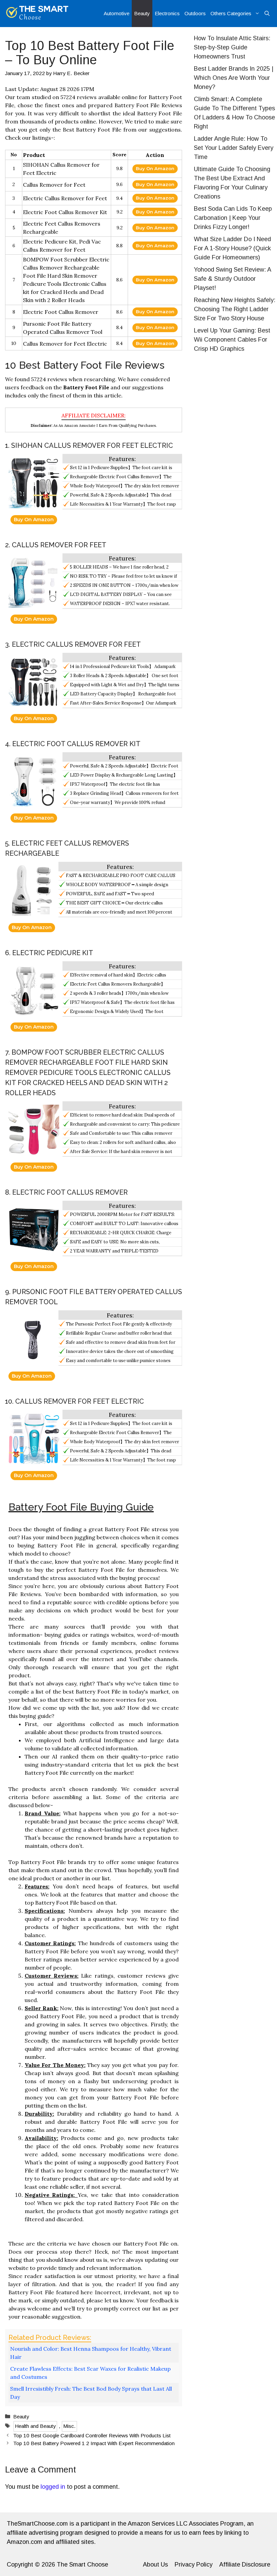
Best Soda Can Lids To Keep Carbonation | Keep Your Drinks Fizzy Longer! (233, 218)
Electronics (167, 13)
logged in (53, 2487)
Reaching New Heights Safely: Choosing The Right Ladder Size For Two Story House (235, 309)
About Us (155, 2564)
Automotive (117, 13)
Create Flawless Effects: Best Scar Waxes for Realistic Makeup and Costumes (90, 2373)
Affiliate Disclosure (245, 2564)
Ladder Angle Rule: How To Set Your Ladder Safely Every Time (234, 148)
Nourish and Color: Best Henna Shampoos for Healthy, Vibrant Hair (91, 2353)
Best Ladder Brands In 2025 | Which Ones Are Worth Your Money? (234, 78)
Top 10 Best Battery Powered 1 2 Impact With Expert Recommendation (94, 2443)
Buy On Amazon (155, 168)
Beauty (142, 13)
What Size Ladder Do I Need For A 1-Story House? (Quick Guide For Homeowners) (232, 248)
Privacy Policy (194, 2564)
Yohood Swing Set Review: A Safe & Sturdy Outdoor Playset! (232, 279)
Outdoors (195, 13)
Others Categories (231, 13)
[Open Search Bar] (267, 14)
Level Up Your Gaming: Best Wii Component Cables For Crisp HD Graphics (232, 340)
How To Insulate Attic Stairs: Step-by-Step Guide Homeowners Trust (232, 47)
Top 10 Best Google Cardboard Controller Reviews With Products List (92, 2435)
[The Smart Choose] (37, 14)
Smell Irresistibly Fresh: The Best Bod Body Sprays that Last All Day (91, 2393)
